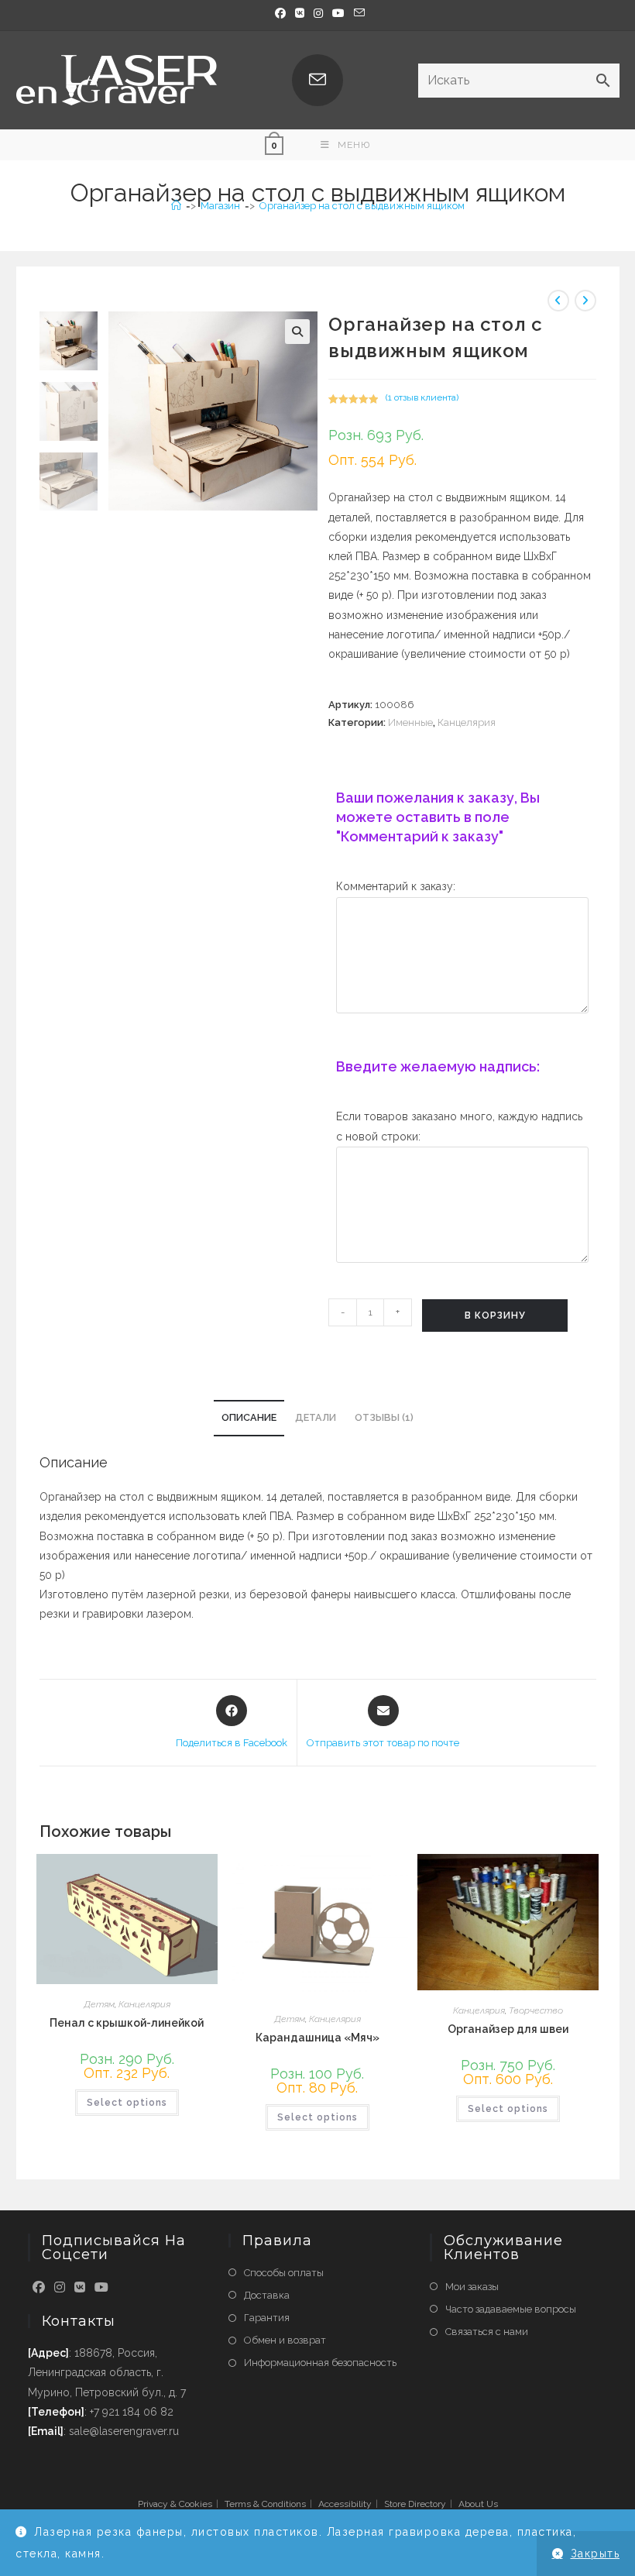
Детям (99, 2004)
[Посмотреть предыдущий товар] (558, 301)
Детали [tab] (316, 1417)
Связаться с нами (487, 2332)
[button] (297, 332)
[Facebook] (280, 13)
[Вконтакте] (300, 13)
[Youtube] (101, 2288)
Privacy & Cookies (175, 2504)
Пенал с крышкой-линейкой (127, 2023)
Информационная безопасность (320, 2363)
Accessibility (345, 2504)
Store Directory (415, 2504)
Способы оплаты (284, 2273)
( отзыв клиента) (422, 397)
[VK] (80, 2288)
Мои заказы (472, 2287)
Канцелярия (467, 722)
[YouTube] (338, 13)
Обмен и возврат (285, 2340)
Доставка (267, 2295)
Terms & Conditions (265, 2504)
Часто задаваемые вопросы (511, 2309)
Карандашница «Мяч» (317, 2038)
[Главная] (176, 206)
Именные (410, 722)
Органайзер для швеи (508, 2029)
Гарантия (267, 2318)
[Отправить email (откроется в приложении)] (357, 13)
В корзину (495, 1316)
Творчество (536, 2010)
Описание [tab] (249, 1417)
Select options (127, 2103)
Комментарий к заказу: (396, 886)
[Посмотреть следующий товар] (585, 301)
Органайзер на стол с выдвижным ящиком (362, 206)
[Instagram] (318, 13)
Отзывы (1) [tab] (384, 1417)
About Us (478, 2504)
